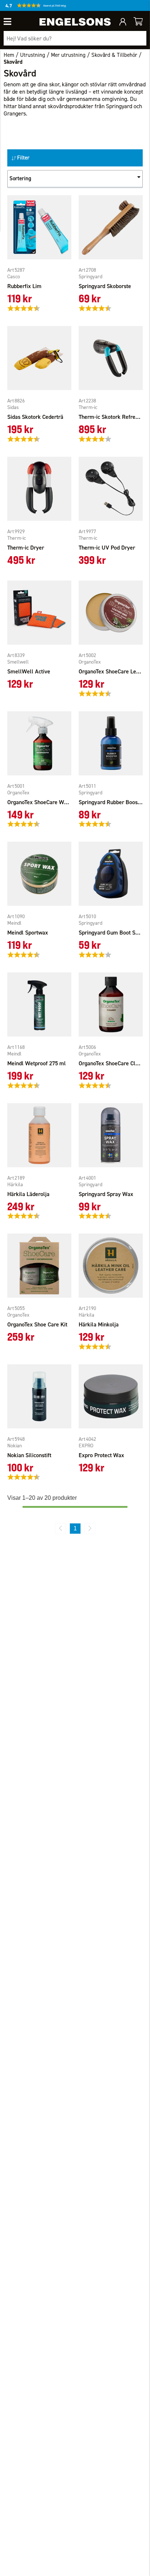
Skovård (13, 62)
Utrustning (33, 55)
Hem (9, 55)
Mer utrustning (68, 55)
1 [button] (75, 1528)
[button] (51, 7)
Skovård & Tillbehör (114, 55)
